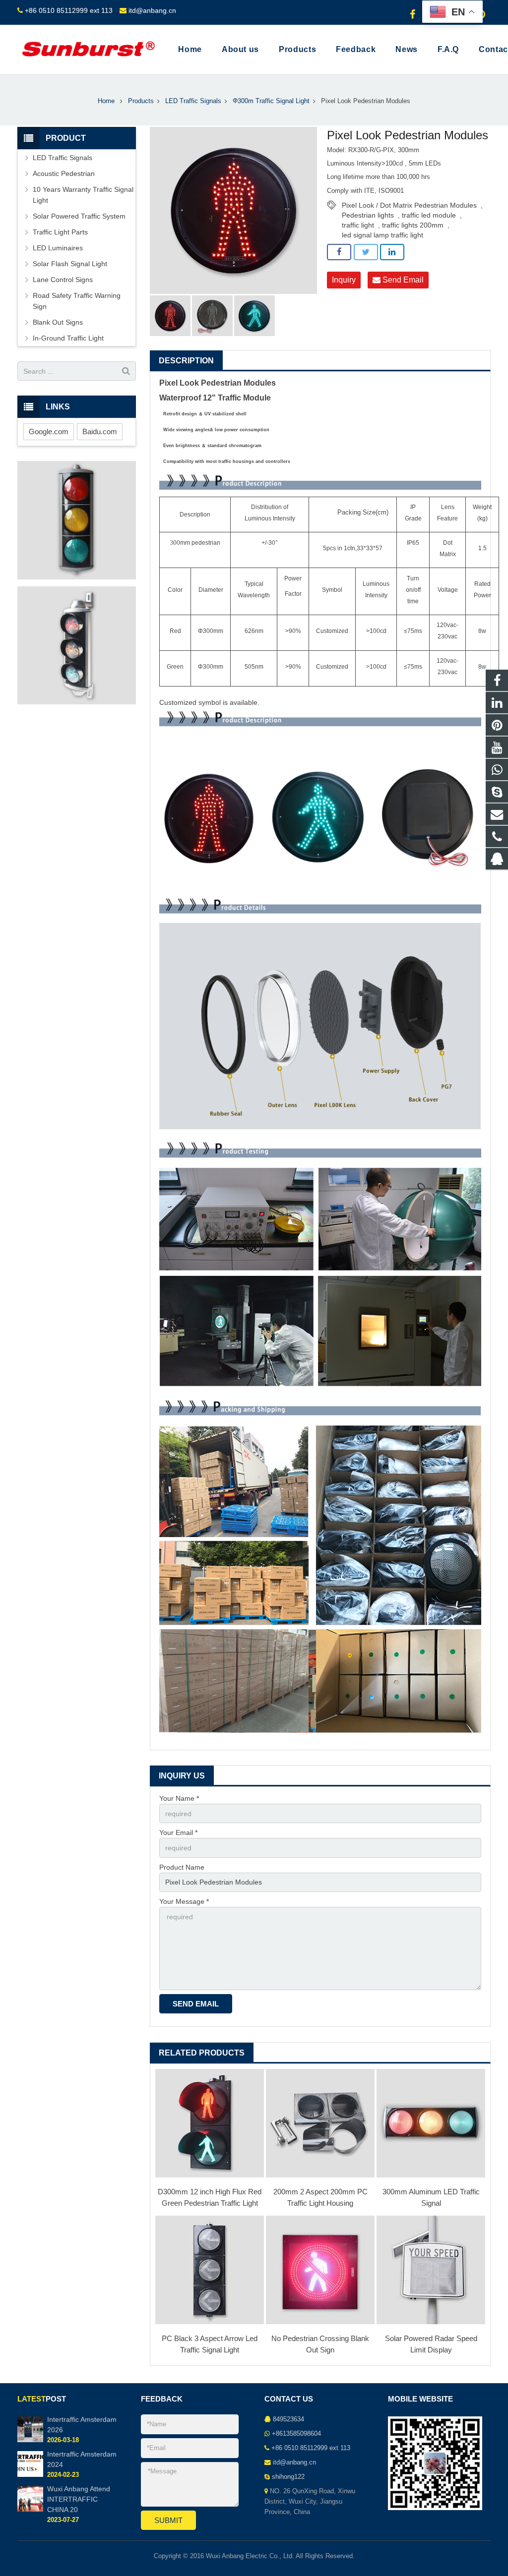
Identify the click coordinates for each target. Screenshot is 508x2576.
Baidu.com (100, 431)
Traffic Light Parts (60, 232)
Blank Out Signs (58, 322)
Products (141, 101)
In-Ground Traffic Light (68, 338)
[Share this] (339, 252)
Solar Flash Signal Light (70, 264)
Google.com (49, 431)
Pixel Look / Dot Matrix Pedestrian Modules (409, 205)
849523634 (288, 2419)
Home (106, 101)
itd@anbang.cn (152, 10)
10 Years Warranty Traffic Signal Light (83, 195)
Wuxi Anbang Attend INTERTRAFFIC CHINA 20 (79, 2499)
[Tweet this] (366, 252)
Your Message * (184, 1901)
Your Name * (179, 1798)
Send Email (402, 280)
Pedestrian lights (368, 215)
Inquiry (344, 280)
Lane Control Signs (63, 280)
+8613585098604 (296, 2434)
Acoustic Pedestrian (64, 173)
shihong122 (288, 2477)
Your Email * (178, 1832)
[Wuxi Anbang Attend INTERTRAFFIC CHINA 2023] (30, 2510)
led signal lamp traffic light (382, 235)
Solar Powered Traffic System (79, 216)
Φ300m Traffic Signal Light (271, 101)
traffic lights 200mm (413, 225)
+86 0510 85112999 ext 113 (69, 10)
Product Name (182, 1867)
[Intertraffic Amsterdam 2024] (30, 2475)
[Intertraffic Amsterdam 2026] (30, 2440)
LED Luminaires (58, 248)
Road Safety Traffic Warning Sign (77, 301)
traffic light (358, 225)
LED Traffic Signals (193, 101)
